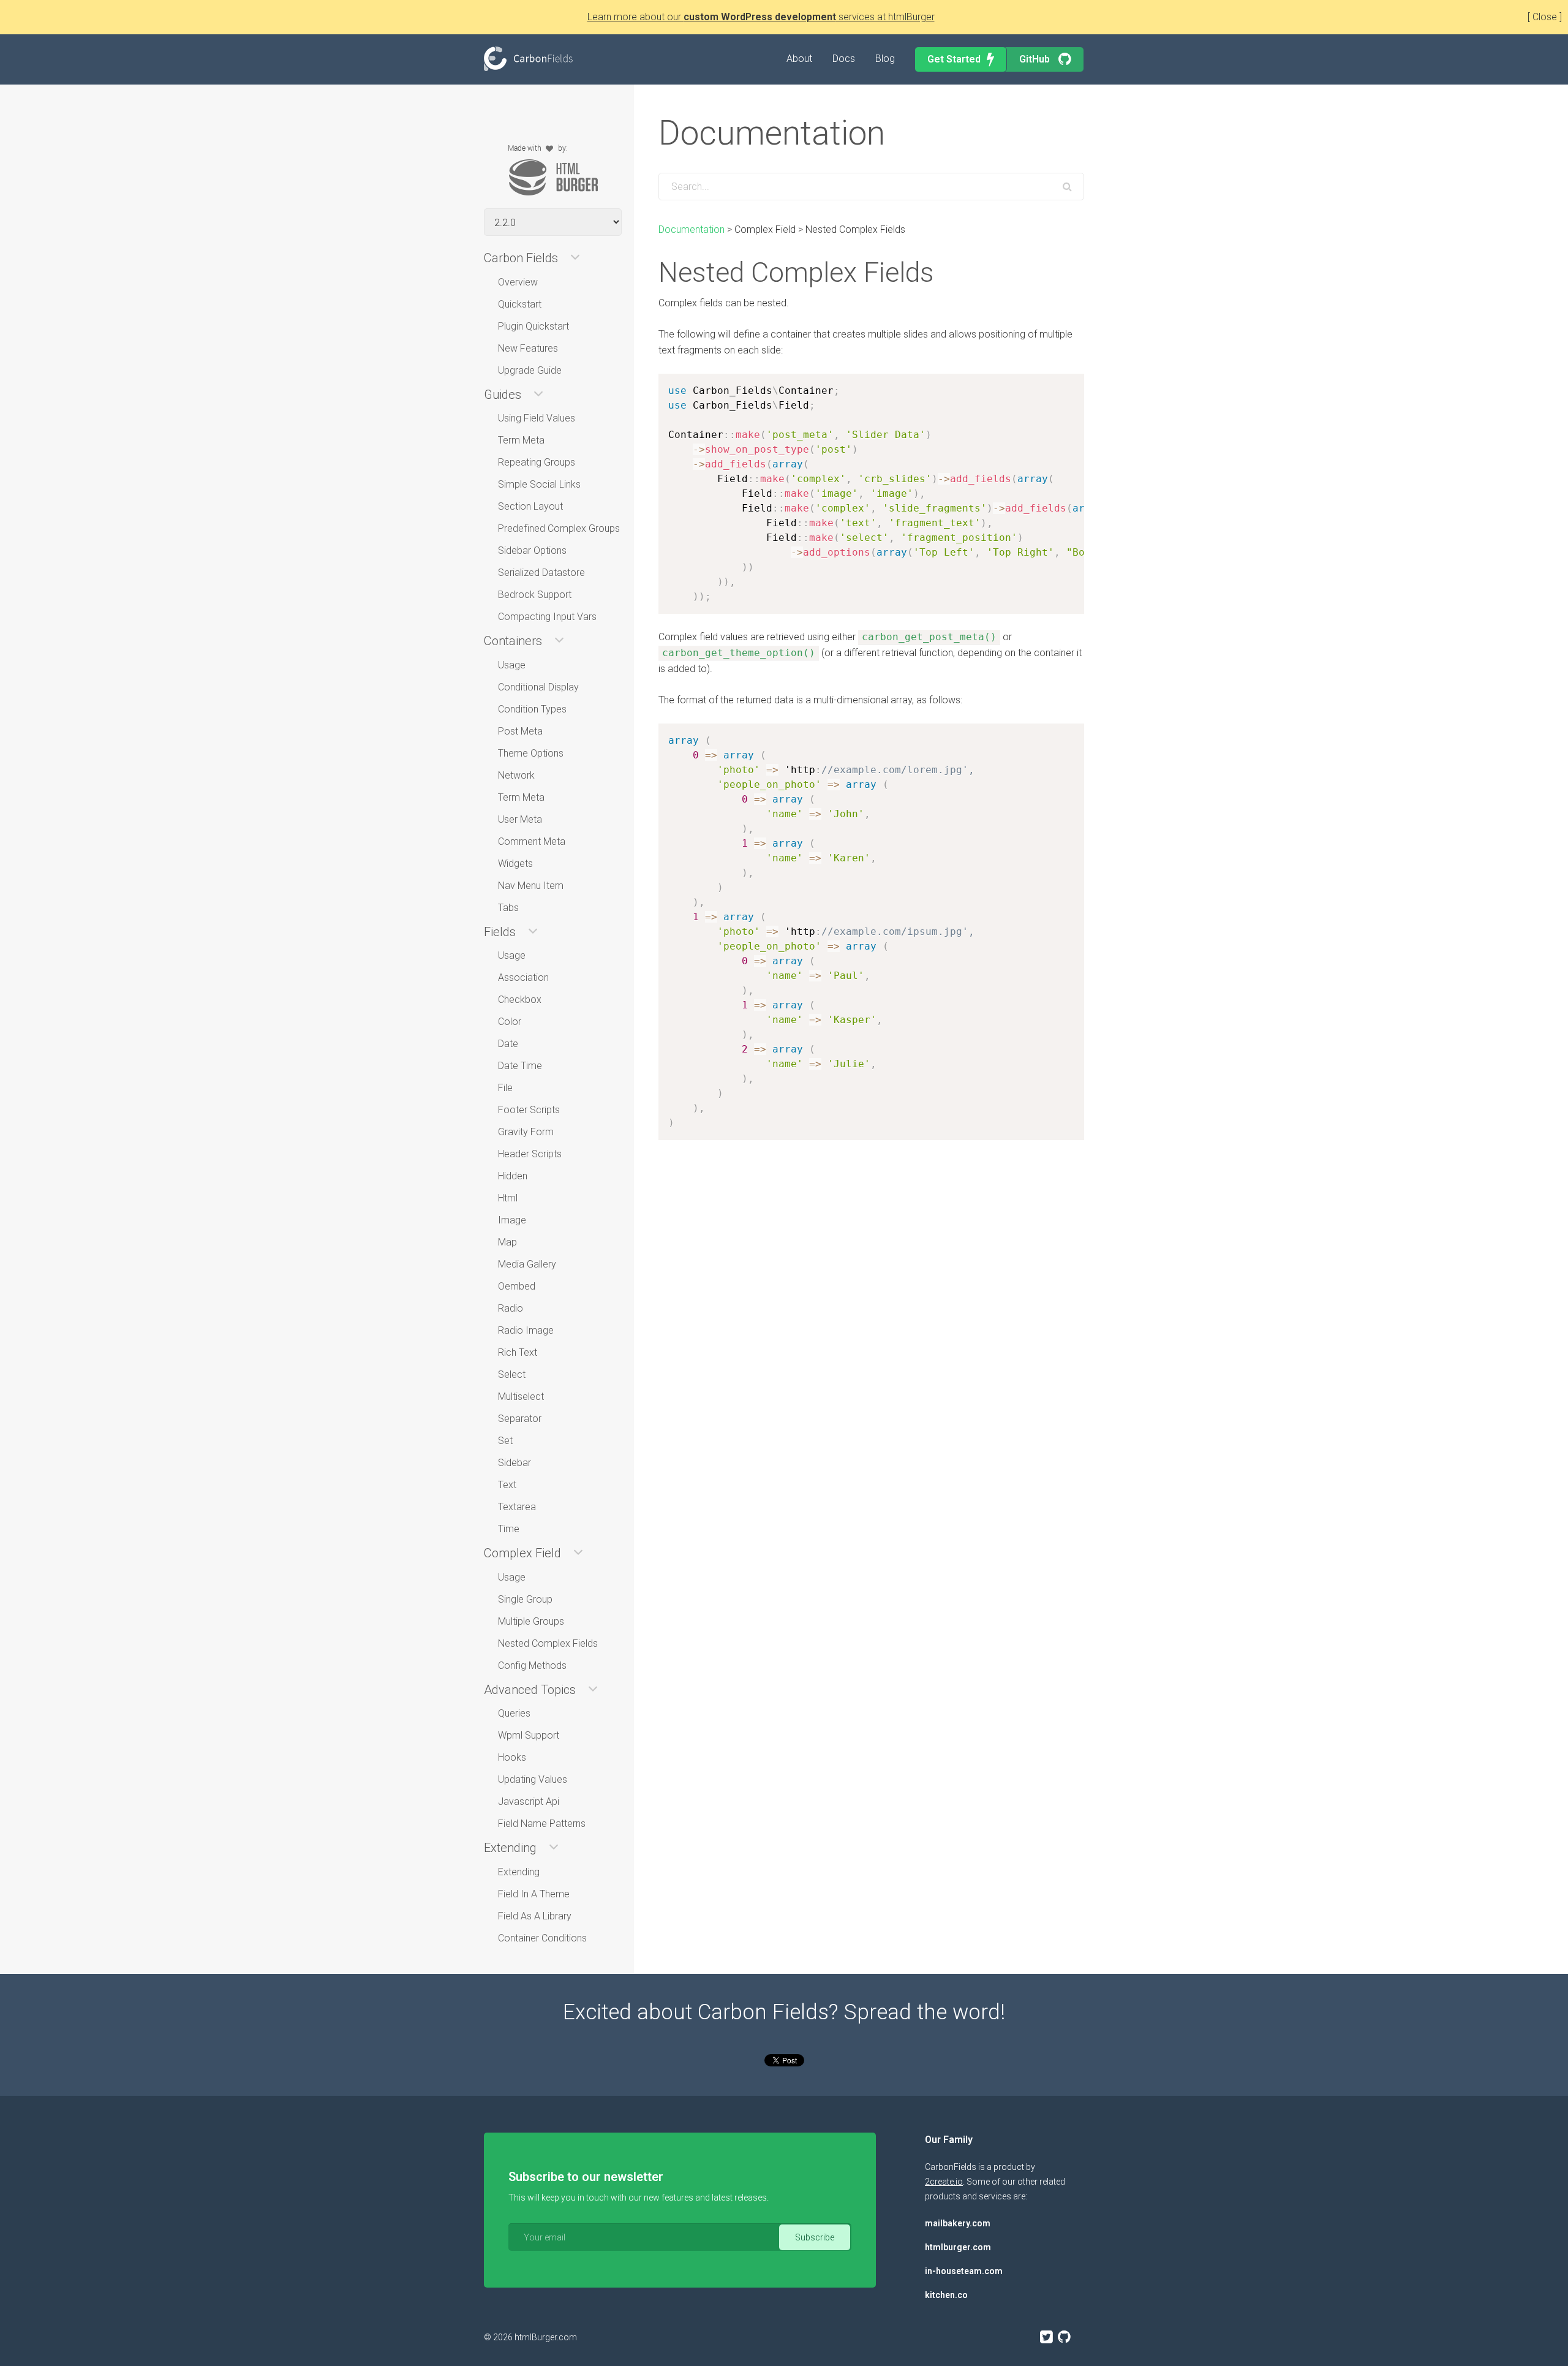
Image (512, 1220)
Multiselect (521, 1397)
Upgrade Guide (530, 370)
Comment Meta (532, 841)
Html (508, 1198)
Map (507, 1242)
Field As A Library (535, 1916)
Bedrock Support (535, 595)
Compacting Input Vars (547, 617)
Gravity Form (526, 1132)
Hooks (512, 1757)
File (505, 1088)
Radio (511, 1308)
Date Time (520, 1066)
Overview (518, 282)
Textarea (517, 1507)
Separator (520, 1419)
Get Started (954, 59)
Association (523, 977)
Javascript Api (529, 1801)
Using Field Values (537, 418)
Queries (514, 1713)
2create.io (944, 2182)
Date (508, 1044)
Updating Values (533, 1779)
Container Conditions (542, 1938)
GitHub (1036, 59)
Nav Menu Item (531, 886)
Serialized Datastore (541, 573)
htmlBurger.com (546, 2337)
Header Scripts (530, 1154)
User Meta (520, 819)
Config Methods (532, 1665)
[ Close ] (1545, 17)
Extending (519, 1872)
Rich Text (518, 1352)
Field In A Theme (534, 1894)
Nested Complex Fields (548, 1643)
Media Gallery (527, 1264)
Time (509, 1529)
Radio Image (526, 1330)
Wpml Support (529, 1735)
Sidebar (514, 1463)
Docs (844, 59)
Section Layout (530, 506)
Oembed (517, 1286)
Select (512, 1374)
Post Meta (520, 731)
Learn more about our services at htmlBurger (761, 17)
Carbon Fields (528, 59)
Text (507, 1485)
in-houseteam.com (964, 2271)
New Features (528, 348)
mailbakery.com (958, 2223)
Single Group (525, 1599)
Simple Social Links (539, 484)
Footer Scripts (529, 1110)
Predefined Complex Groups (559, 528)
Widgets (515, 864)
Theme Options (531, 753)
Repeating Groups (537, 462)
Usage (512, 665)
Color (510, 1022)
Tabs (508, 908)
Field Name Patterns (542, 1824)
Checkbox (520, 1000)
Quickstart (520, 304)
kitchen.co (946, 2295)
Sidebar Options (532, 550)
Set (505, 1441)
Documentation (692, 229)
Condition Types (532, 709)
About (799, 59)
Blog (885, 59)
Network (516, 775)
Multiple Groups (531, 1621)
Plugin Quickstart (533, 326)
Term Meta (521, 440)
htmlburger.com (958, 2247)
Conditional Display (538, 687)
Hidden (513, 1176)
